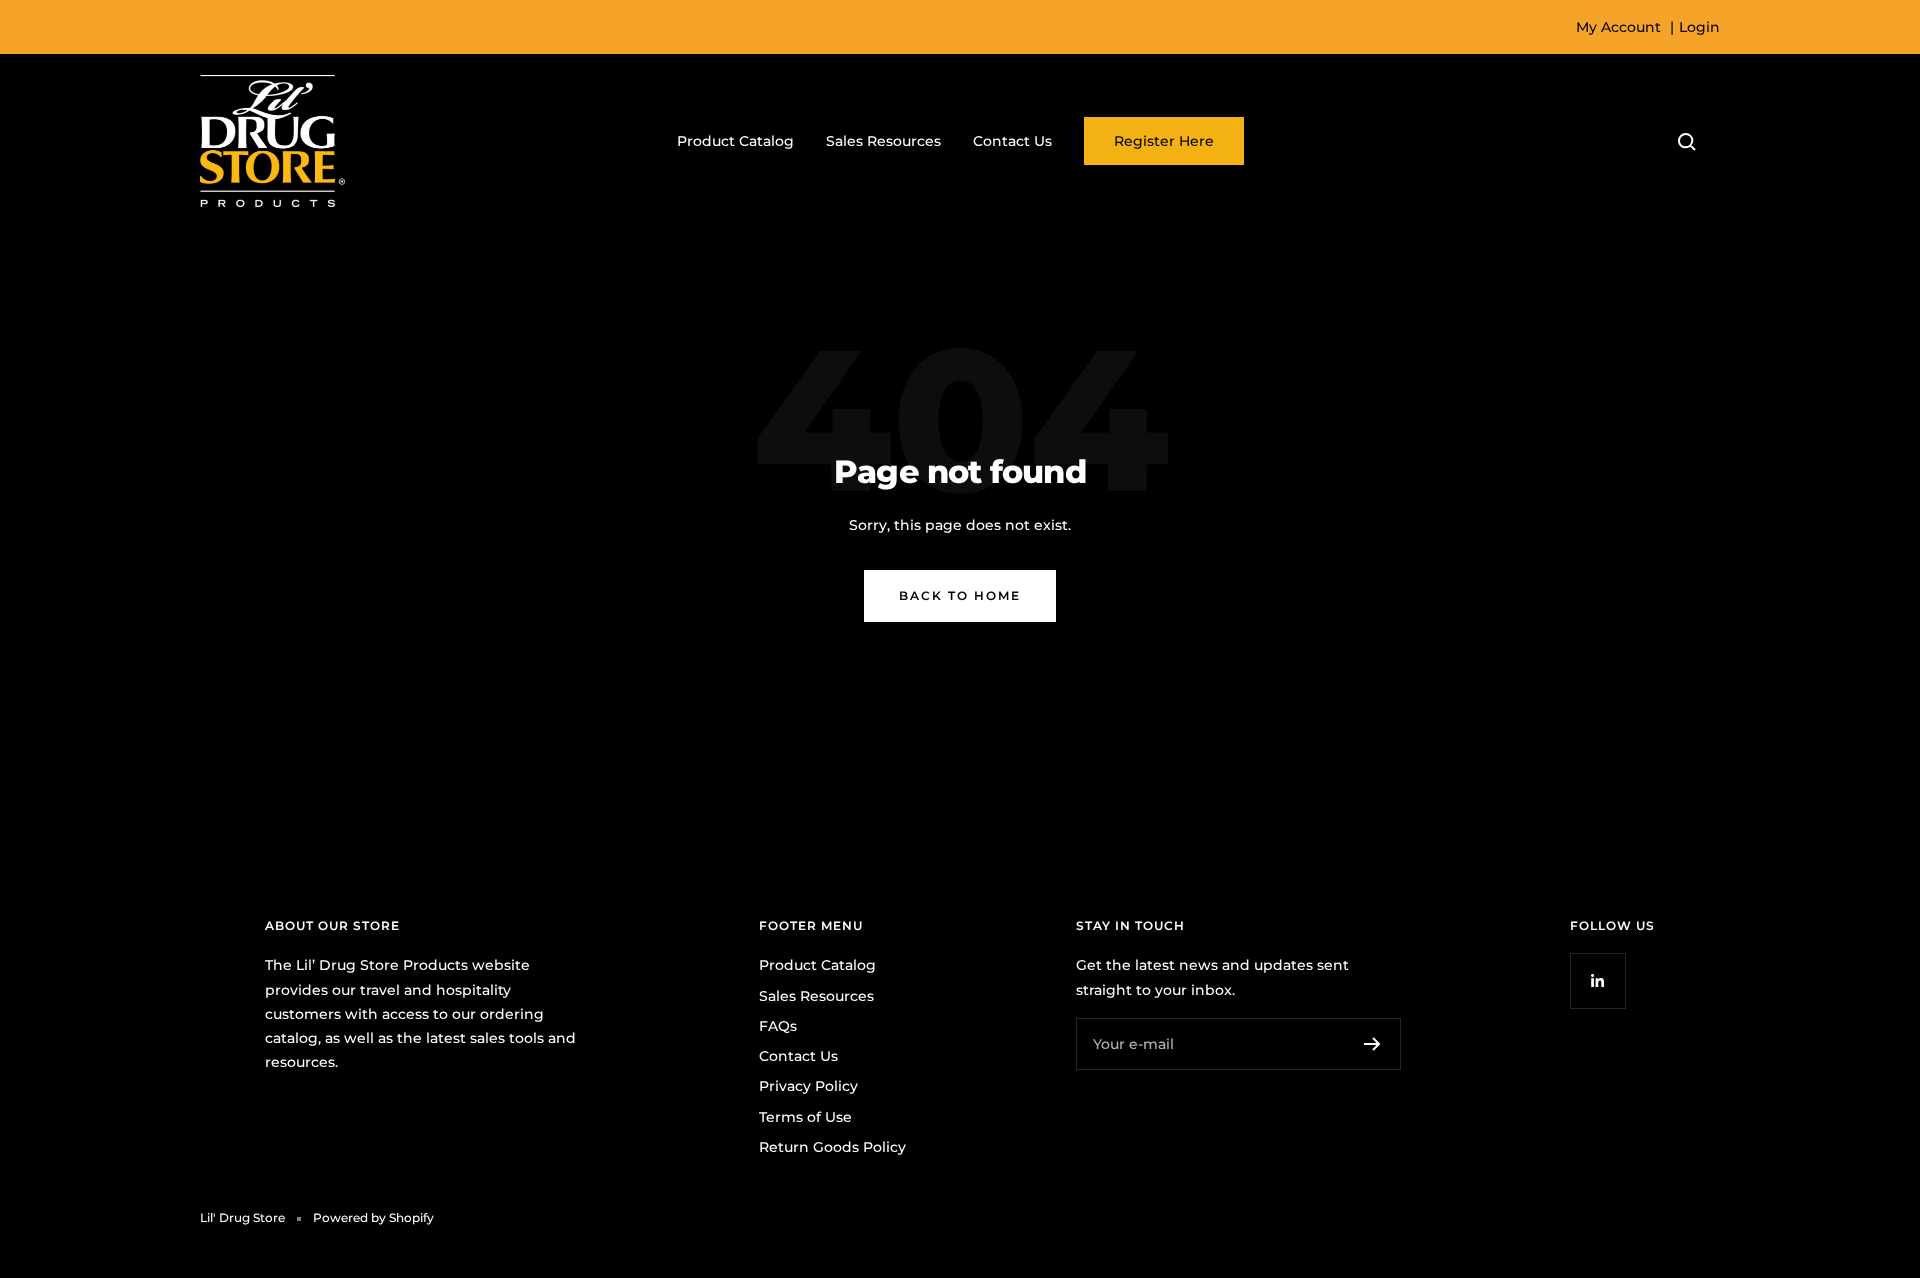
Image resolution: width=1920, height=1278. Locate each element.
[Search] (1687, 142)
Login (1699, 27)
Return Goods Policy (832, 1147)
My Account (1618, 27)
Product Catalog (735, 141)
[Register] (1372, 1044)
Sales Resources (883, 141)
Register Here (1164, 141)
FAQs (778, 1026)
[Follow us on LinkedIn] (1597, 980)
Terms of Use (805, 1117)
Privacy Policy (808, 1086)
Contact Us (1012, 141)
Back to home (960, 595)
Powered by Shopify (373, 1217)
